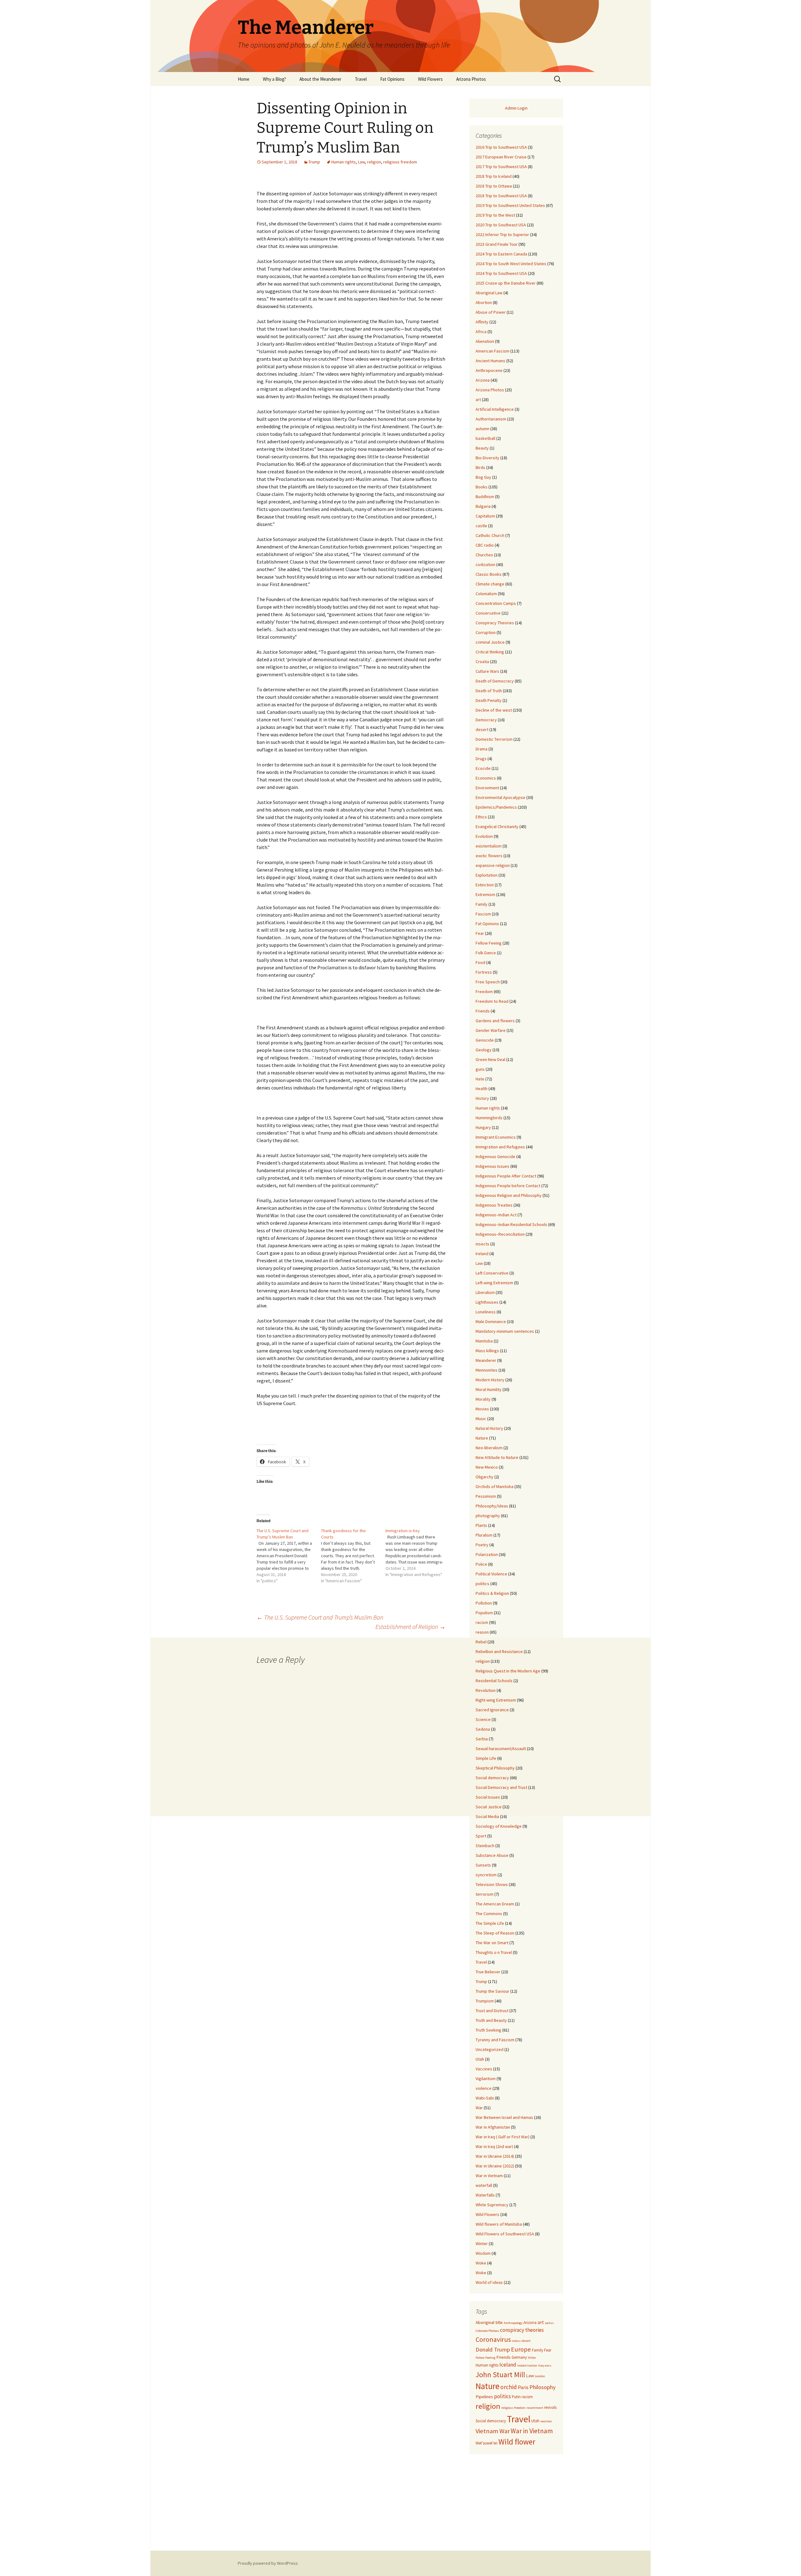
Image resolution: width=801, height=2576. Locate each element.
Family (482, 904)
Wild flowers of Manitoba (499, 2224)
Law (361, 162)
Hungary (483, 1127)
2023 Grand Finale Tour (497, 244)
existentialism (489, 846)
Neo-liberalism (489, 1448)
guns (480, 1069)
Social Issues (488, 1797)
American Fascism (492, 351)
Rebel (481, 1642)
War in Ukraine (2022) (495, 2166)
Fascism (483, 914)
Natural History (489, 1428)
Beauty (482, 448)
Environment (487, 788)
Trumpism (485, 2001)
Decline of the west (494, 710)
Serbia (482, 1739)
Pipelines (484, 2397)
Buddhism (485, 497)
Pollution (484, 1603)
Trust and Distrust (492, 2011)
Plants (481, 1525)
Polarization (487, 1554)
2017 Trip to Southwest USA (501, 167)
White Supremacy (492, 2205)
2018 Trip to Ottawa (494, 186)
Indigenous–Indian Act (496, 1215)
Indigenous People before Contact (508, 1186)
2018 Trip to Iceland (494, 176)
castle (481, 526)
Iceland (508, 2365)
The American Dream (495, 1904)
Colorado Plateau (487, 2331)
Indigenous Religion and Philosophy (509, 1195)
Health (482, 1089)
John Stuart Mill (500, 2375)
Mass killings (487, 1351)
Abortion (484, 302)
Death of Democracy (495, 681)
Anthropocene (489, 370)
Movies (482, 1409)
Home (244, 79)
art (478, 399)
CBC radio (485, 545)
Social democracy (492, 1778)
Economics (486, 778)
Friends (483, 1011)
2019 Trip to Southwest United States (510, 205)
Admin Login (516, 108)
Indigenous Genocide (495, 1157)
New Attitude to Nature (497, 1457)
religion (374, 162)
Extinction (485, 885)
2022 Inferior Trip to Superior (502, 234)
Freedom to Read (492, 1001)
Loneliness (486, 1312)
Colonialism (486, 594)
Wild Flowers (430, 79)
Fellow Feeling (485, 2358)
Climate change (490, 584)
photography (488, 1516)
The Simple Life (490, 1923)
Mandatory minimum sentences (505, 1331)
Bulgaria (483, 506)
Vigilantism (486, 2079)
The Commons (489, 1914)
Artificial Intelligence (495, 409)
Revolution (486, 1690)
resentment (535, 2408)
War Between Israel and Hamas (504, 2117)
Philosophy (543, 2387)
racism (482, 1622)
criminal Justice (490, 642)
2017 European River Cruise (501, 157)
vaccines (546, 2421)
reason (482, 1632)
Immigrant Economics (496, 1137)
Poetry (482, 1545)
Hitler (532, 2358)
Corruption (486, 632)
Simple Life (486, 1758)
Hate (480, 1079)
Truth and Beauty (491, 2020)
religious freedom (400, 162)
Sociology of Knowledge (499, 1826)
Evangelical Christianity (497, 827)
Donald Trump (493, 2349)
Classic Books (489, 574)
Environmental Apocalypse (500, 797)
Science (483, 1719)
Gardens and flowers (495, 1021)
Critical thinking (490, 652)
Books (482, 487)
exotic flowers (489, 856)
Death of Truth (489, 691)
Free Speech (488, 982)
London (540, 2376)
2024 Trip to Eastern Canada (501, 254)
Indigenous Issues (492, 1166)
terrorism (485, 1894)
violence (484, 2088)
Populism (484, 1613)
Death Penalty (489, 700)
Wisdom (483, 2253)
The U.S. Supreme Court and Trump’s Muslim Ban (320, 1617)
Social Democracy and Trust (501, 1787)
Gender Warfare (491, 1030)
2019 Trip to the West (495, 215)
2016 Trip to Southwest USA (501, 147)
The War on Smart (492, 1943)
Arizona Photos (471, 79)
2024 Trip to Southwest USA (501, 273)
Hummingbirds (489, 1118)
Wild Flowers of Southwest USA (505, 2234)
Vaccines (484, 2069)
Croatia (482, 662)
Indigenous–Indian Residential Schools (511, 1224)
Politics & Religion (492, 1593)
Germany (519, 2357)
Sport (481, 1836)
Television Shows (492, 1884)
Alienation (485, 341)
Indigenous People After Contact (506, 1176)
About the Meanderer (320, 79)
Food (480, 962)
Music (481, 1419)
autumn (482, 429)
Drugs (481, 759)
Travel (361, 79)
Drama (482, 749)
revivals (550, 2407)
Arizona (483, 380)
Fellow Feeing (489, 943)
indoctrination (527, 2365)
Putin (516, 2397)
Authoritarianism (491, 419)
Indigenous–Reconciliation (500, 1234)
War (479, 2108)
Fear (480, 933)
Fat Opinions (392, 79)
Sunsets (483, 1865)
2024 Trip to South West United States (511, 264)
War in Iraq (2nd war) (494, 2146)
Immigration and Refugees (500, 1147)
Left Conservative (492, 1273)
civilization (485, 564)
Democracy (486, 720)
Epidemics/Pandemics (496, 807)
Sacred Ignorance (492, 1710)
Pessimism (486, 1496)
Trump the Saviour (492, 1991)
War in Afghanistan (493, 2127)
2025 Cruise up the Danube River (506, 283)
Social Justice (489, 1807)
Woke (481, 2263)
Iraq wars (545, 2365)
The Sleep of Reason (495, 1933)
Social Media (487, 1816)
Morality (483, 1399)
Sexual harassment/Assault (501, 1749)
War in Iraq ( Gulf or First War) (503, 2137)
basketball (485, 438)
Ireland (482, 1254)
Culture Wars (487, 671)
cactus (549, 2323)
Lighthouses (487, 1302)
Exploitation (487, 875)
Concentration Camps (496, 603)
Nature (482, 1438)
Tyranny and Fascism (495, 2040)
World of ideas (489, 2282)
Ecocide (483, 768)
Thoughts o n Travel (494, 1952)
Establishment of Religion (411, 1627)
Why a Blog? (274, 79)
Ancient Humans (490, 361)
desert (482, 729)
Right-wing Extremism (496, 1700)
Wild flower (517, 2442)
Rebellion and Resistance (499, 1651)
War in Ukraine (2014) (495, 2156)
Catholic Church (490, 535)
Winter (482, 2244)
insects (482, 1244)
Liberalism (485, 1292)
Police (481, 1564)
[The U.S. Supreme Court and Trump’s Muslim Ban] (289, 1556)
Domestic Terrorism (494, 739)
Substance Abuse (492, 1855)
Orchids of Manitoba (495, 1486)
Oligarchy (485, 1477)
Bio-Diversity (487, 458)
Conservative (488, 613)
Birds (480, 467)
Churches (484, 555)
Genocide (485, 1040)
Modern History (490, 1380)
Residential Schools (494, 1681)
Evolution (484, 836)
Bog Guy (483, 477)
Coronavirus (493, 2339)
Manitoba (484, 1341)
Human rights (344, 162)
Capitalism (485, 516)
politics (482, 1584)
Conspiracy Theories (495, 623)
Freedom (484, 992)
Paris (523, 2387)
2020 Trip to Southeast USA (501, 225)
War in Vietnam (489, 2176)
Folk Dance (486, 953)
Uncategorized (490, 2049)
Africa (481, 332)
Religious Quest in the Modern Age (508, 1671)
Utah (480, 2059)
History (482, 1098)
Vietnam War (493, 2431)
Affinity (482, 322)
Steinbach (485, 1846)
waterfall (484, 2185)
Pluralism (484, 1535)
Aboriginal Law (489, 293)
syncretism (486, 1875)
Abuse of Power (491, 312)
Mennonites (487, 1370)
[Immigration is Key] (418, 1553)
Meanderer (486, 1360)
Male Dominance (491, 1321)
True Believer (488, 1972)
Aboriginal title (489, 2322)
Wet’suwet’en (487, 2443)
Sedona (483, 1729)
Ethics (481, 817)
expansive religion (493, 865)
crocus (516, 2341)
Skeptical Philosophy (495, 1768)
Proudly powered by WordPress (268, 2563)
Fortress (484, 972)
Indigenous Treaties (494, 1205)
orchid (509, 2387)
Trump (314, 162)
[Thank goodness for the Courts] (353, 1556)
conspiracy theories (522, 2330)
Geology (484, 1050)
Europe (521, 2349)
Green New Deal (490, 1059)
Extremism (485, 894)
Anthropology (513, 2323)
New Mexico (487, 1467)
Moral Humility (489, 1389)
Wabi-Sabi (485, 2098)
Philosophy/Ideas (492, 1506)
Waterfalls (485, 2195)
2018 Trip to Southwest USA (501, 196)
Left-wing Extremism (494, 1283)
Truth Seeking (488, 2030)
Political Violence (491, 1574)
